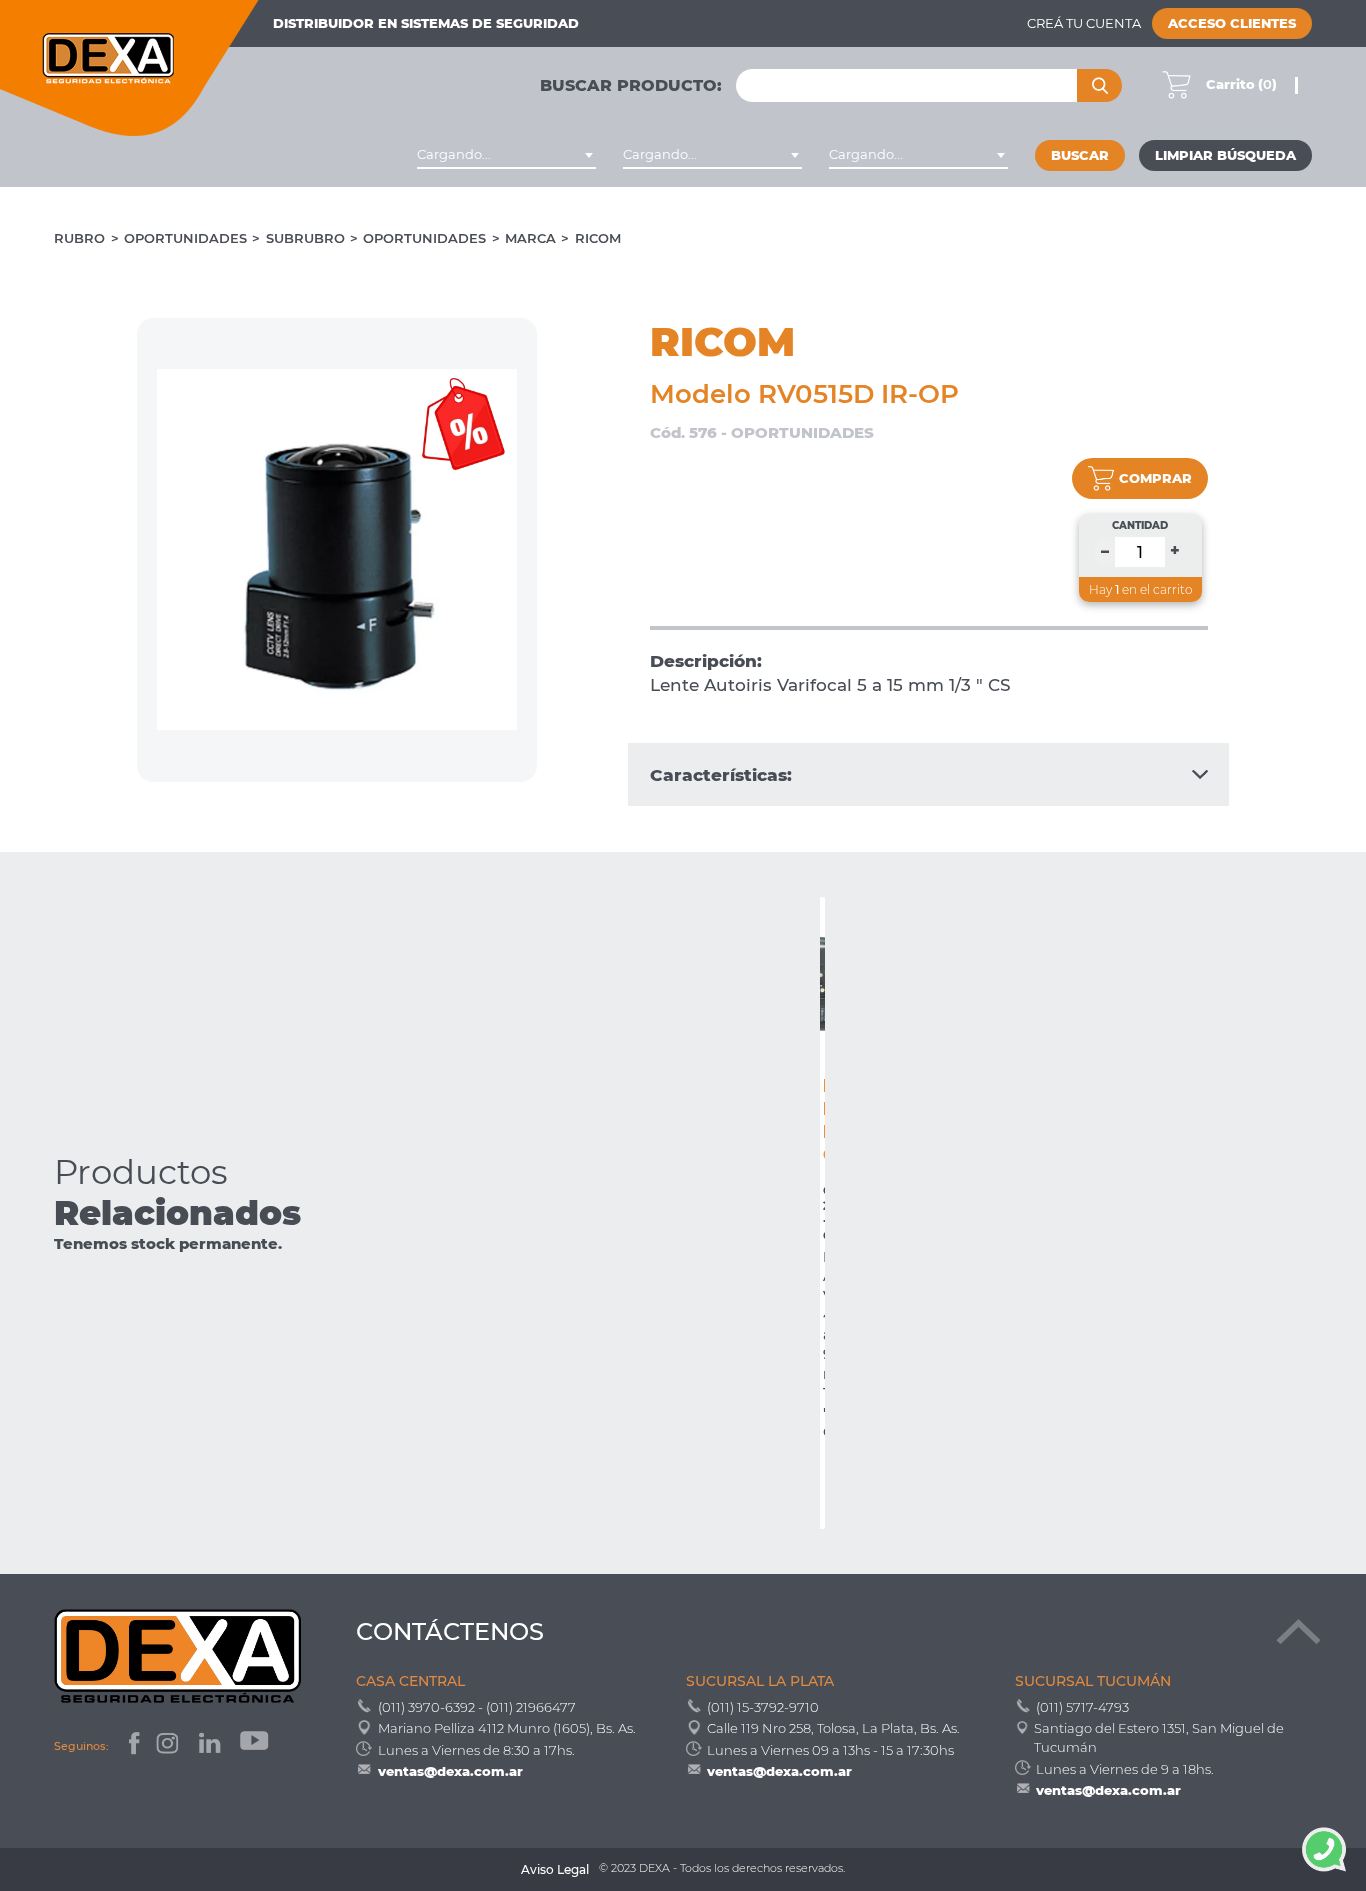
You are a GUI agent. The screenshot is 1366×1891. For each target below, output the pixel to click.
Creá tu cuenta (1084, 23)
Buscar (1080, 155)
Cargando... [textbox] (454, 154)
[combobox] (506, 155)
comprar (1155, 478)
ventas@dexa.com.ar (450, 1771)
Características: (721, 774)
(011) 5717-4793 (1082, 1707)
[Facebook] (132, 1746)
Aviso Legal (555, 1870)
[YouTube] (256, 1746)
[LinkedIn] (212, 1746)
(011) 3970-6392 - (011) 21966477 (477, 1707)
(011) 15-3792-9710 (763, 1707)
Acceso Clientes (1232, 23)
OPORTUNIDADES (185, 238)
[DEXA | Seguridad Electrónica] (130, 68)
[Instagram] (169, 1746)
